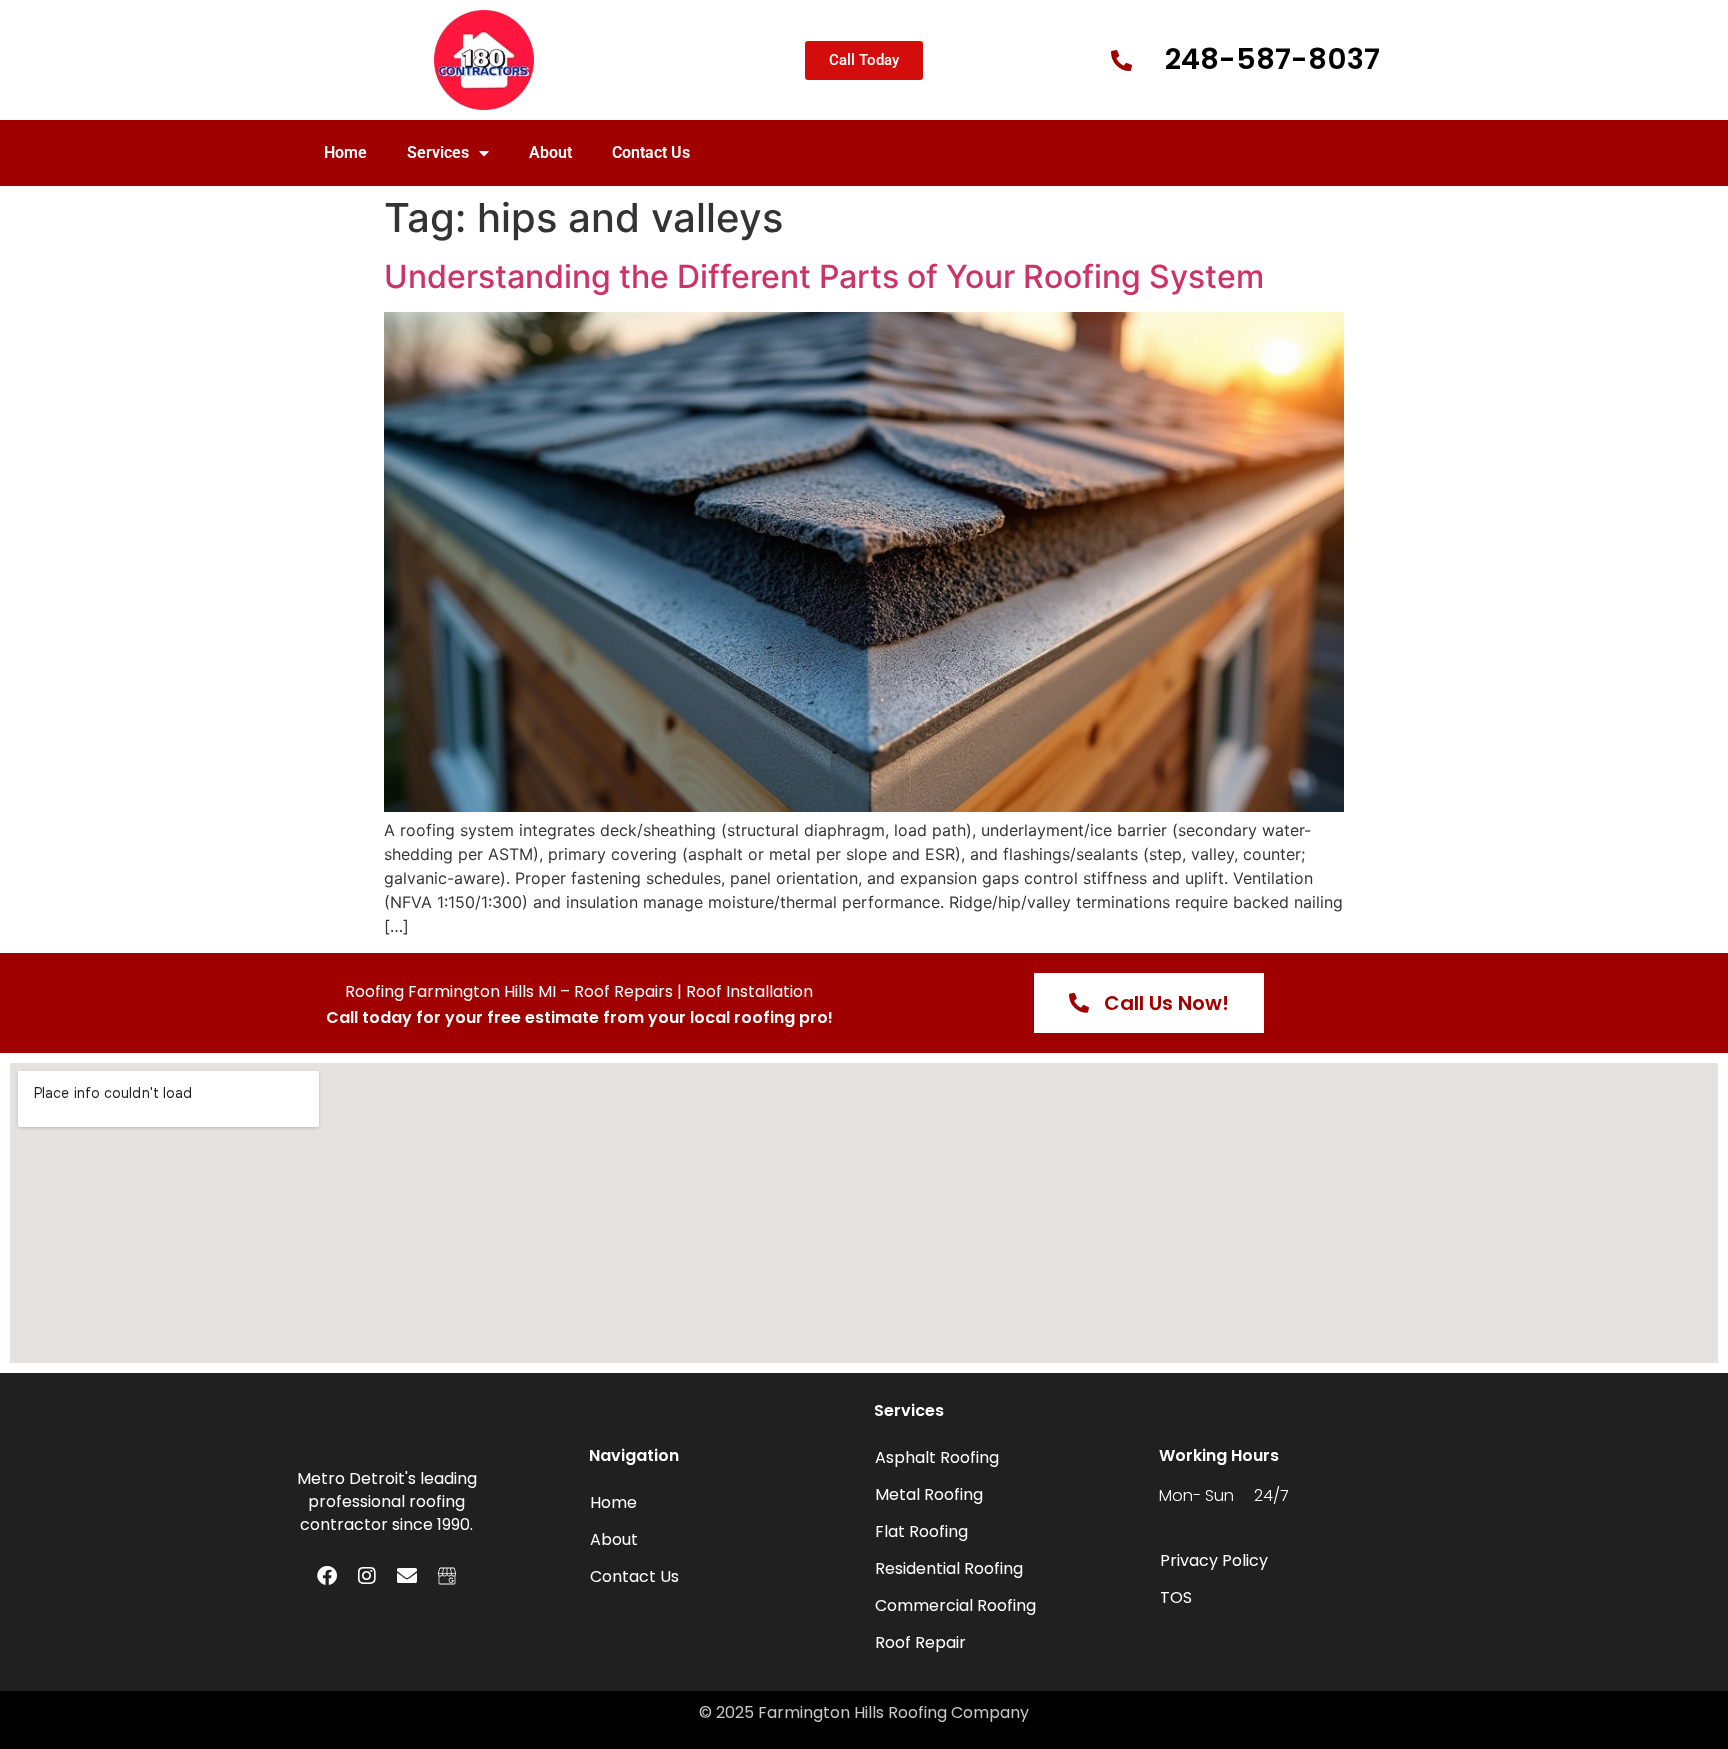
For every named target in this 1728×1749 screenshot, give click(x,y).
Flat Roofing (921, 1531)
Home (345, 152)
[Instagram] (367, 1576)
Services (438, 152)
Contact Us (651, 152)
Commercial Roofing (955, 1605)
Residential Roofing (949, 1568)
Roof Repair (920, 1642)
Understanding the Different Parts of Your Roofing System (824, 276)
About (550, 152)
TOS (1176, 1597)
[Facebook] (327, 1576)
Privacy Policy (1214, 1560)
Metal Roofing (929, 1494)
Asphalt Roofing (937, 1457)
